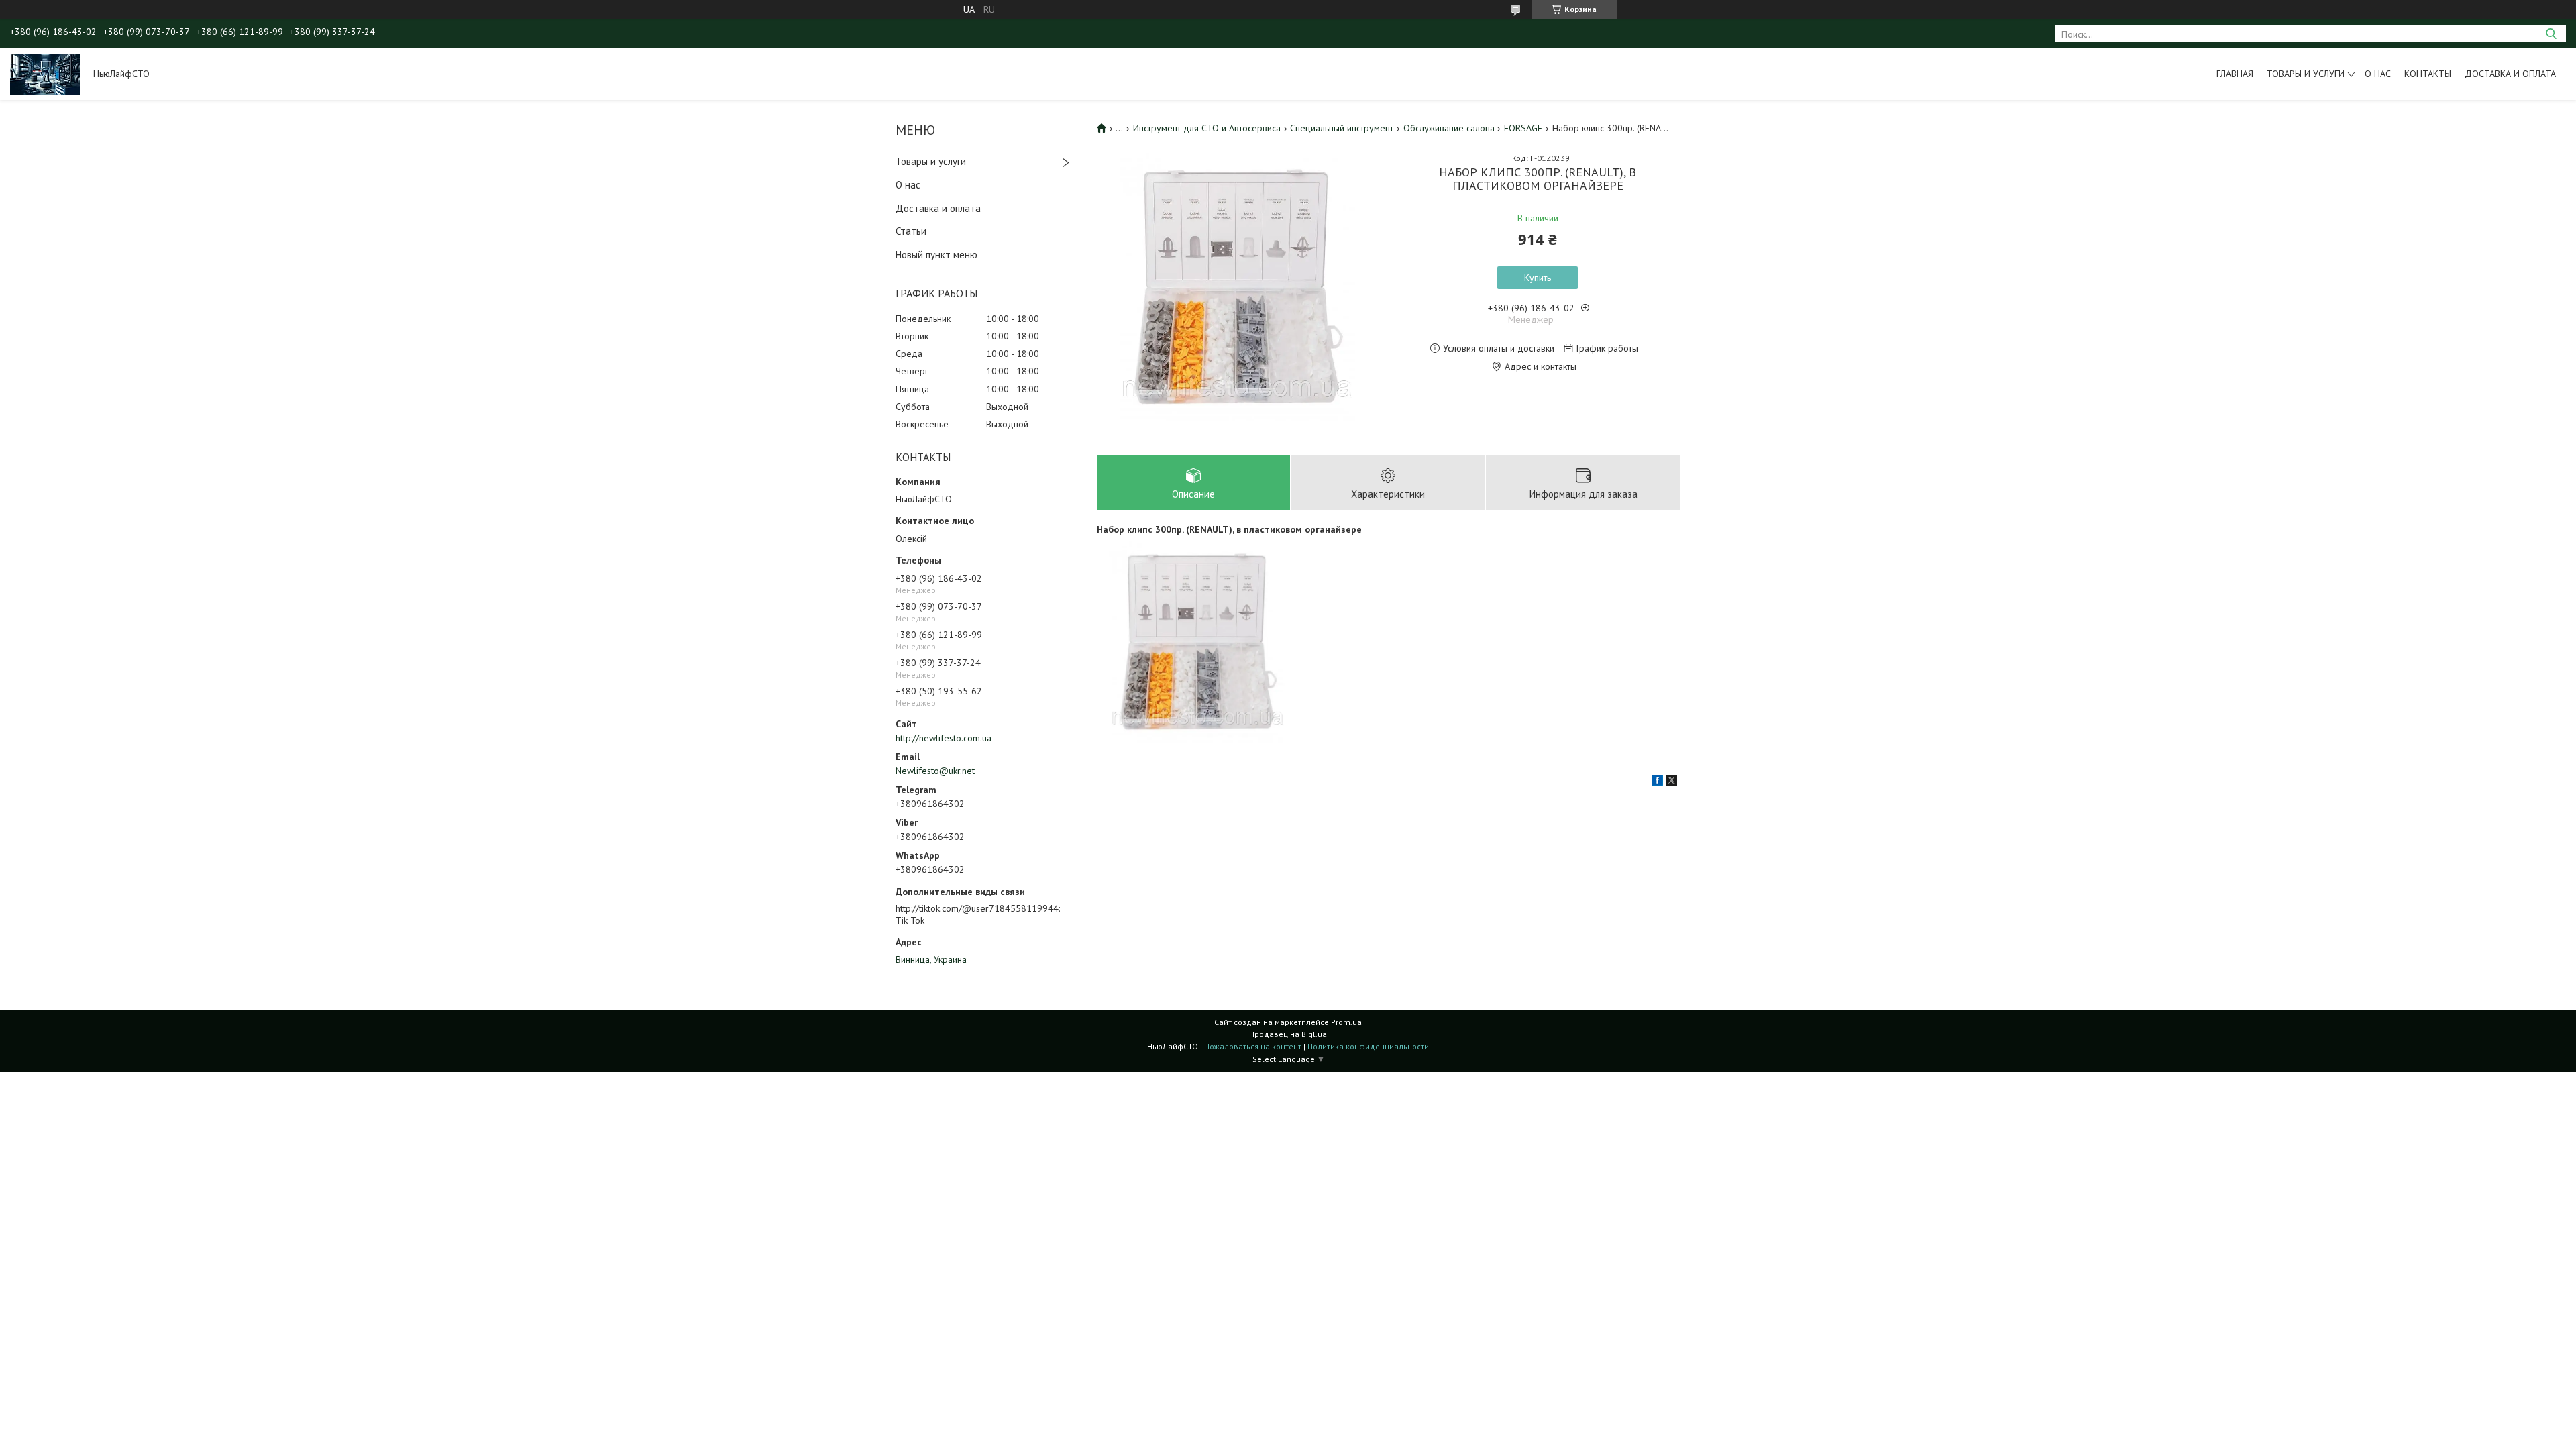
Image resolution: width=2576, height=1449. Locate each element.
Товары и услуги (2306, 74)
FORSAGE (1523, 128)
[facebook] (1657, 782)
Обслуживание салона (1449, 128)
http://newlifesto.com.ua (944, 738)
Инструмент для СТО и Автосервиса (1207, 128)
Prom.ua (1346, 1022)
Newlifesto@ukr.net (935, 771)
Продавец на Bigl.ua (1288, 1034)
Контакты (2428, 74)
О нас (2378, 74)
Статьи (911, 231)
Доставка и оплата (2510, 74)
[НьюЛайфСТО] (45, 74)
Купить (1538, 278)
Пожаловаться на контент (1253, 1046)
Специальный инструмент (1342, 128)
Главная (2235, 74)
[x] (1672, 782)
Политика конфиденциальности (1368, 1046)
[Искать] (2551, 34)
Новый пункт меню (936, 255)
